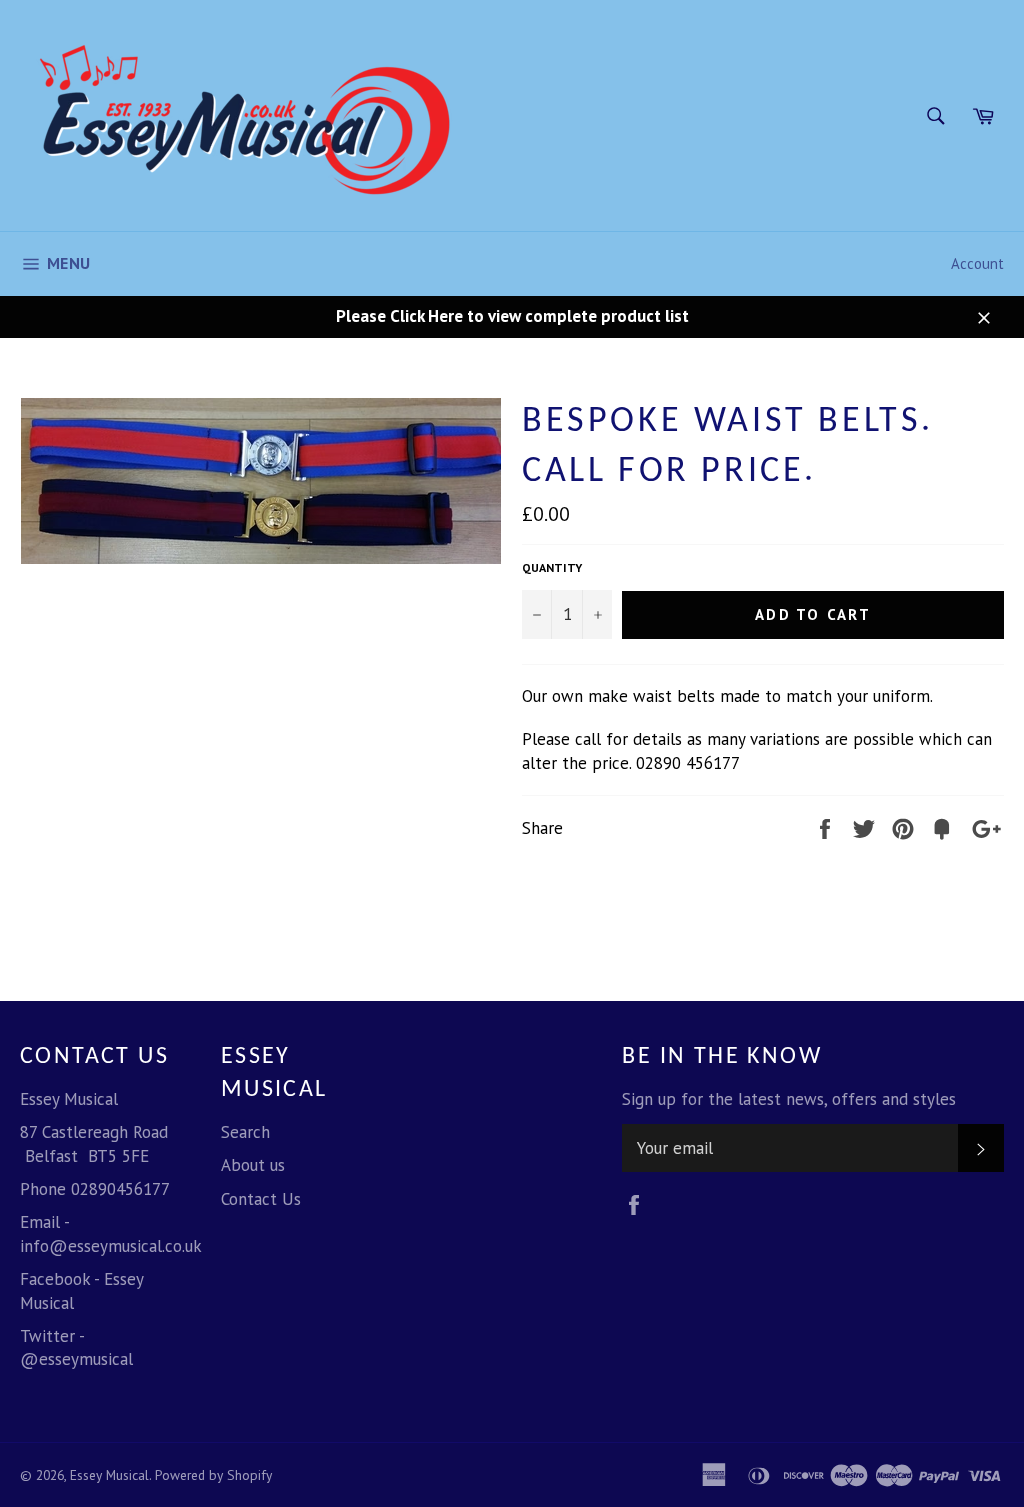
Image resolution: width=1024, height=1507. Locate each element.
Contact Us (261, 1199)
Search (245, 1132)
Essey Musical (109, 1475)
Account (977, 263)
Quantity (552, 567)
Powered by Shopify (213, 1475)
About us (253, 1165)
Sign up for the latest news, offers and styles (789, 1099)
